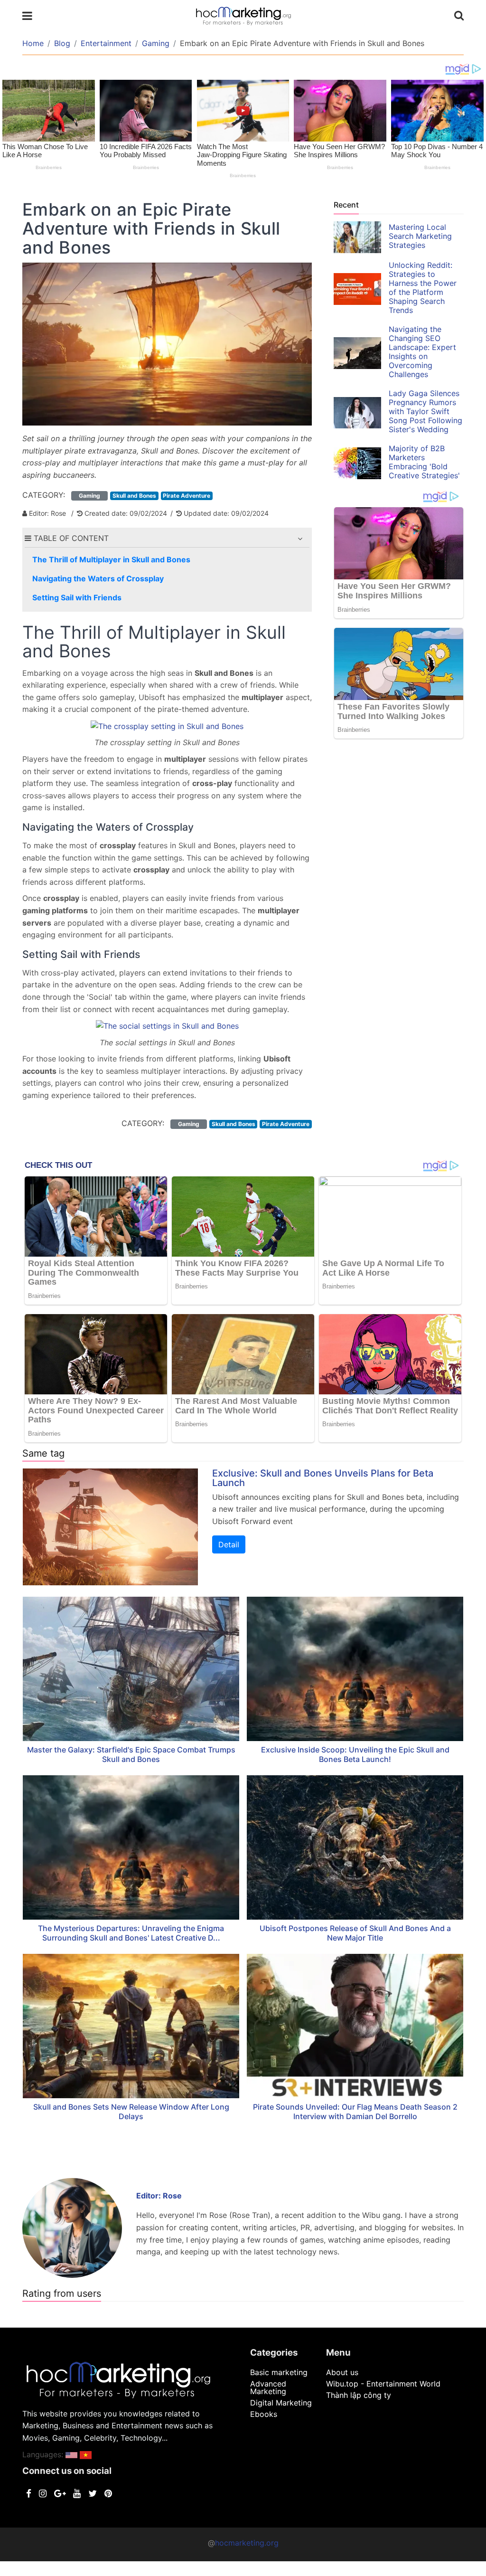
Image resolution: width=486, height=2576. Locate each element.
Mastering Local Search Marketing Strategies (420, 236)
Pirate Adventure (187, 496)
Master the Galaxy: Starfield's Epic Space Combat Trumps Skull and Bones (131, 1754)
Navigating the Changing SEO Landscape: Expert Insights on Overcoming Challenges (422, 352)
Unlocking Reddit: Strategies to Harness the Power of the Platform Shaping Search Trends (423, 288)
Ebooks (264, 2414)
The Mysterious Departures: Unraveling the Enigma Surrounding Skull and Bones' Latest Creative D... (131, 1933)
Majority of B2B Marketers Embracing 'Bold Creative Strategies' (424, 462)
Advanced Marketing (268, 2387)
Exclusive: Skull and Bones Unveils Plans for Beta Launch (323, 1478)
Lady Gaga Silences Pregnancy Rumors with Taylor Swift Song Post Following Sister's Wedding (425, 411)
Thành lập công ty (359, 2395)
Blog (62, 43)
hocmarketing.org (247, 2543)
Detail (229, 1544)
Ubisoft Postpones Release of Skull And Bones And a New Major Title (355, 1933)
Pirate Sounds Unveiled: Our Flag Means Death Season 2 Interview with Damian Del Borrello (355, 2112)
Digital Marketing (281, 2403)
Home (33, 43)
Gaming (156, 43)
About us (342, 2372)
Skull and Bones (134, 496)
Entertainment (106, 43)
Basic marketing (279, 2372)
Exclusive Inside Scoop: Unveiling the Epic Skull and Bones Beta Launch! (355, 1754)
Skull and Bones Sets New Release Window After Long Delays (131, 2112)
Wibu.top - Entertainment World (383, 2384)
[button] (300, 539)
